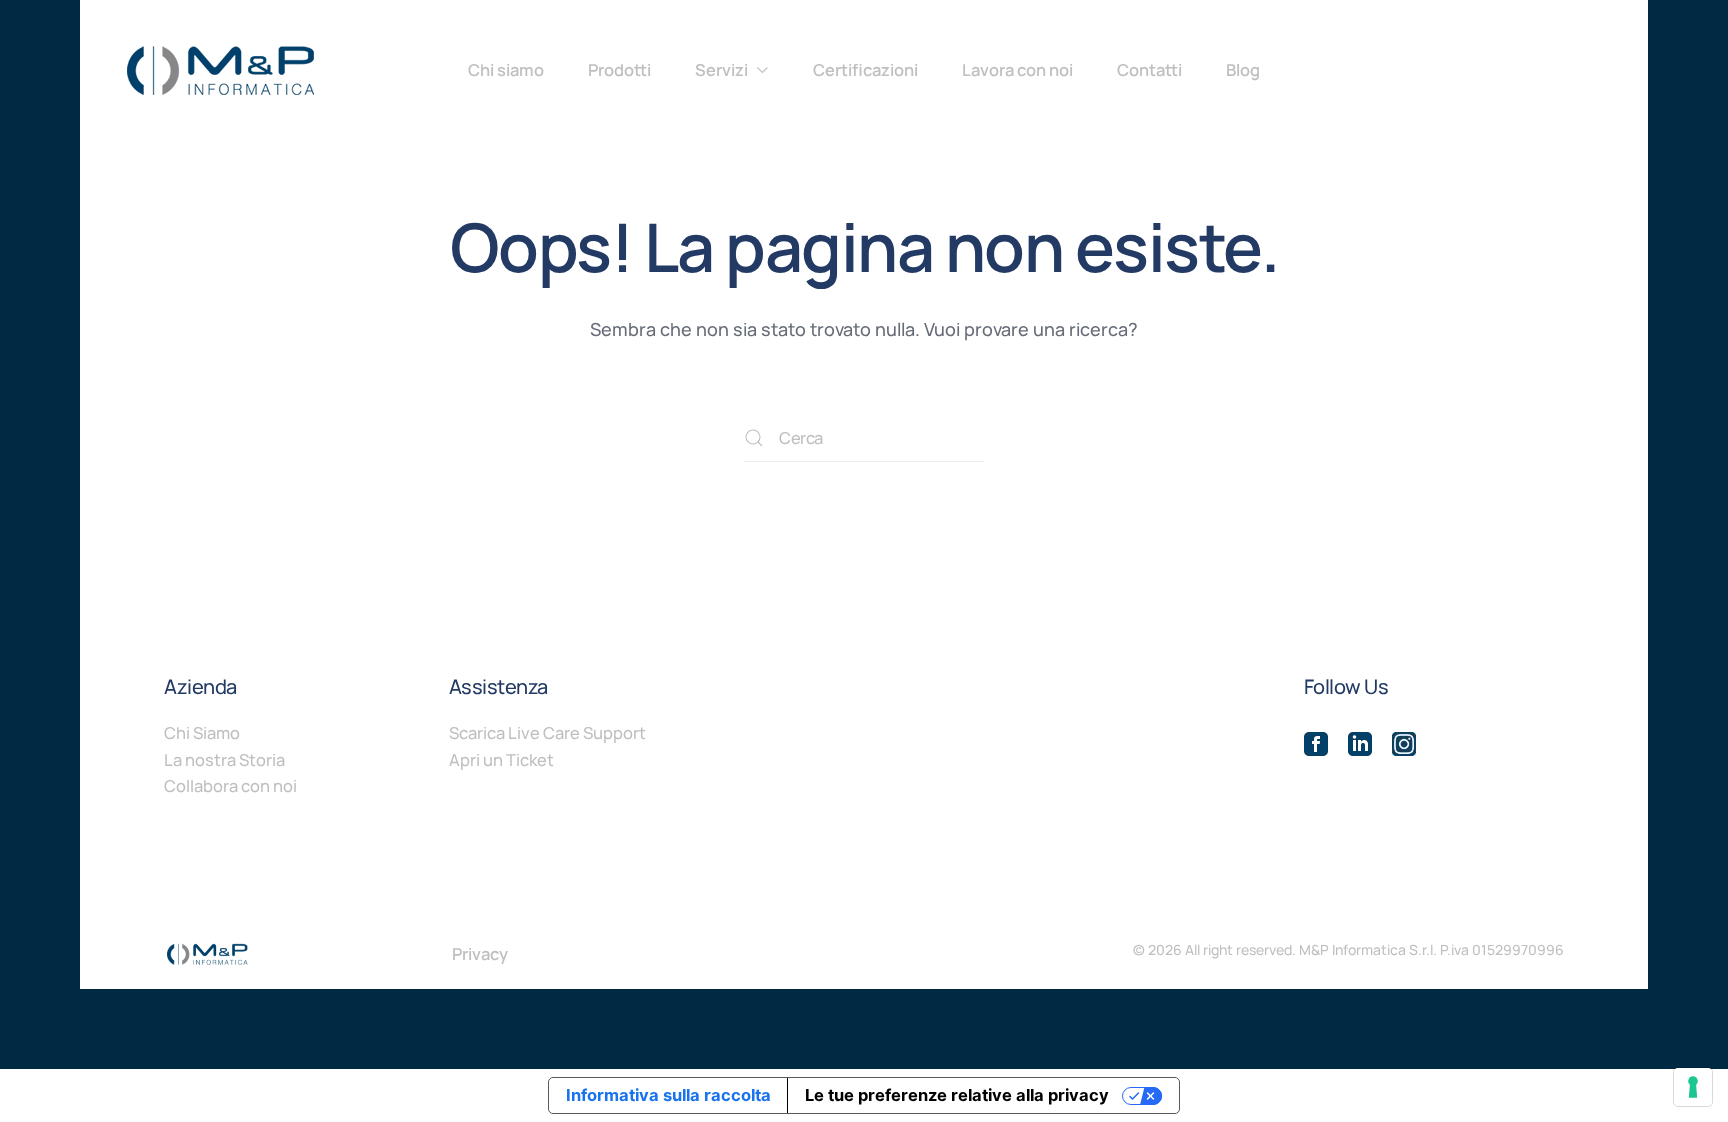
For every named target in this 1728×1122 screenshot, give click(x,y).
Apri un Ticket (501, 759)
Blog (1243, 69)
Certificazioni (865, 69)
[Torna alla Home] (220, 70)
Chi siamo (506, 69)
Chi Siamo (202, 732)
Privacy (480, 953)
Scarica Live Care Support (547, 732)
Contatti (1149, 69)
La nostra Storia (224, 759)
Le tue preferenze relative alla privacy (957, 1095)
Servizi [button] (721, 69)
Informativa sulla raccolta (668, 1095)
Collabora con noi (230, 785)
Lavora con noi (1017, 69)
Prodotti (619, 69)
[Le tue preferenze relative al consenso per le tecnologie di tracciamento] (1693, 1087)
